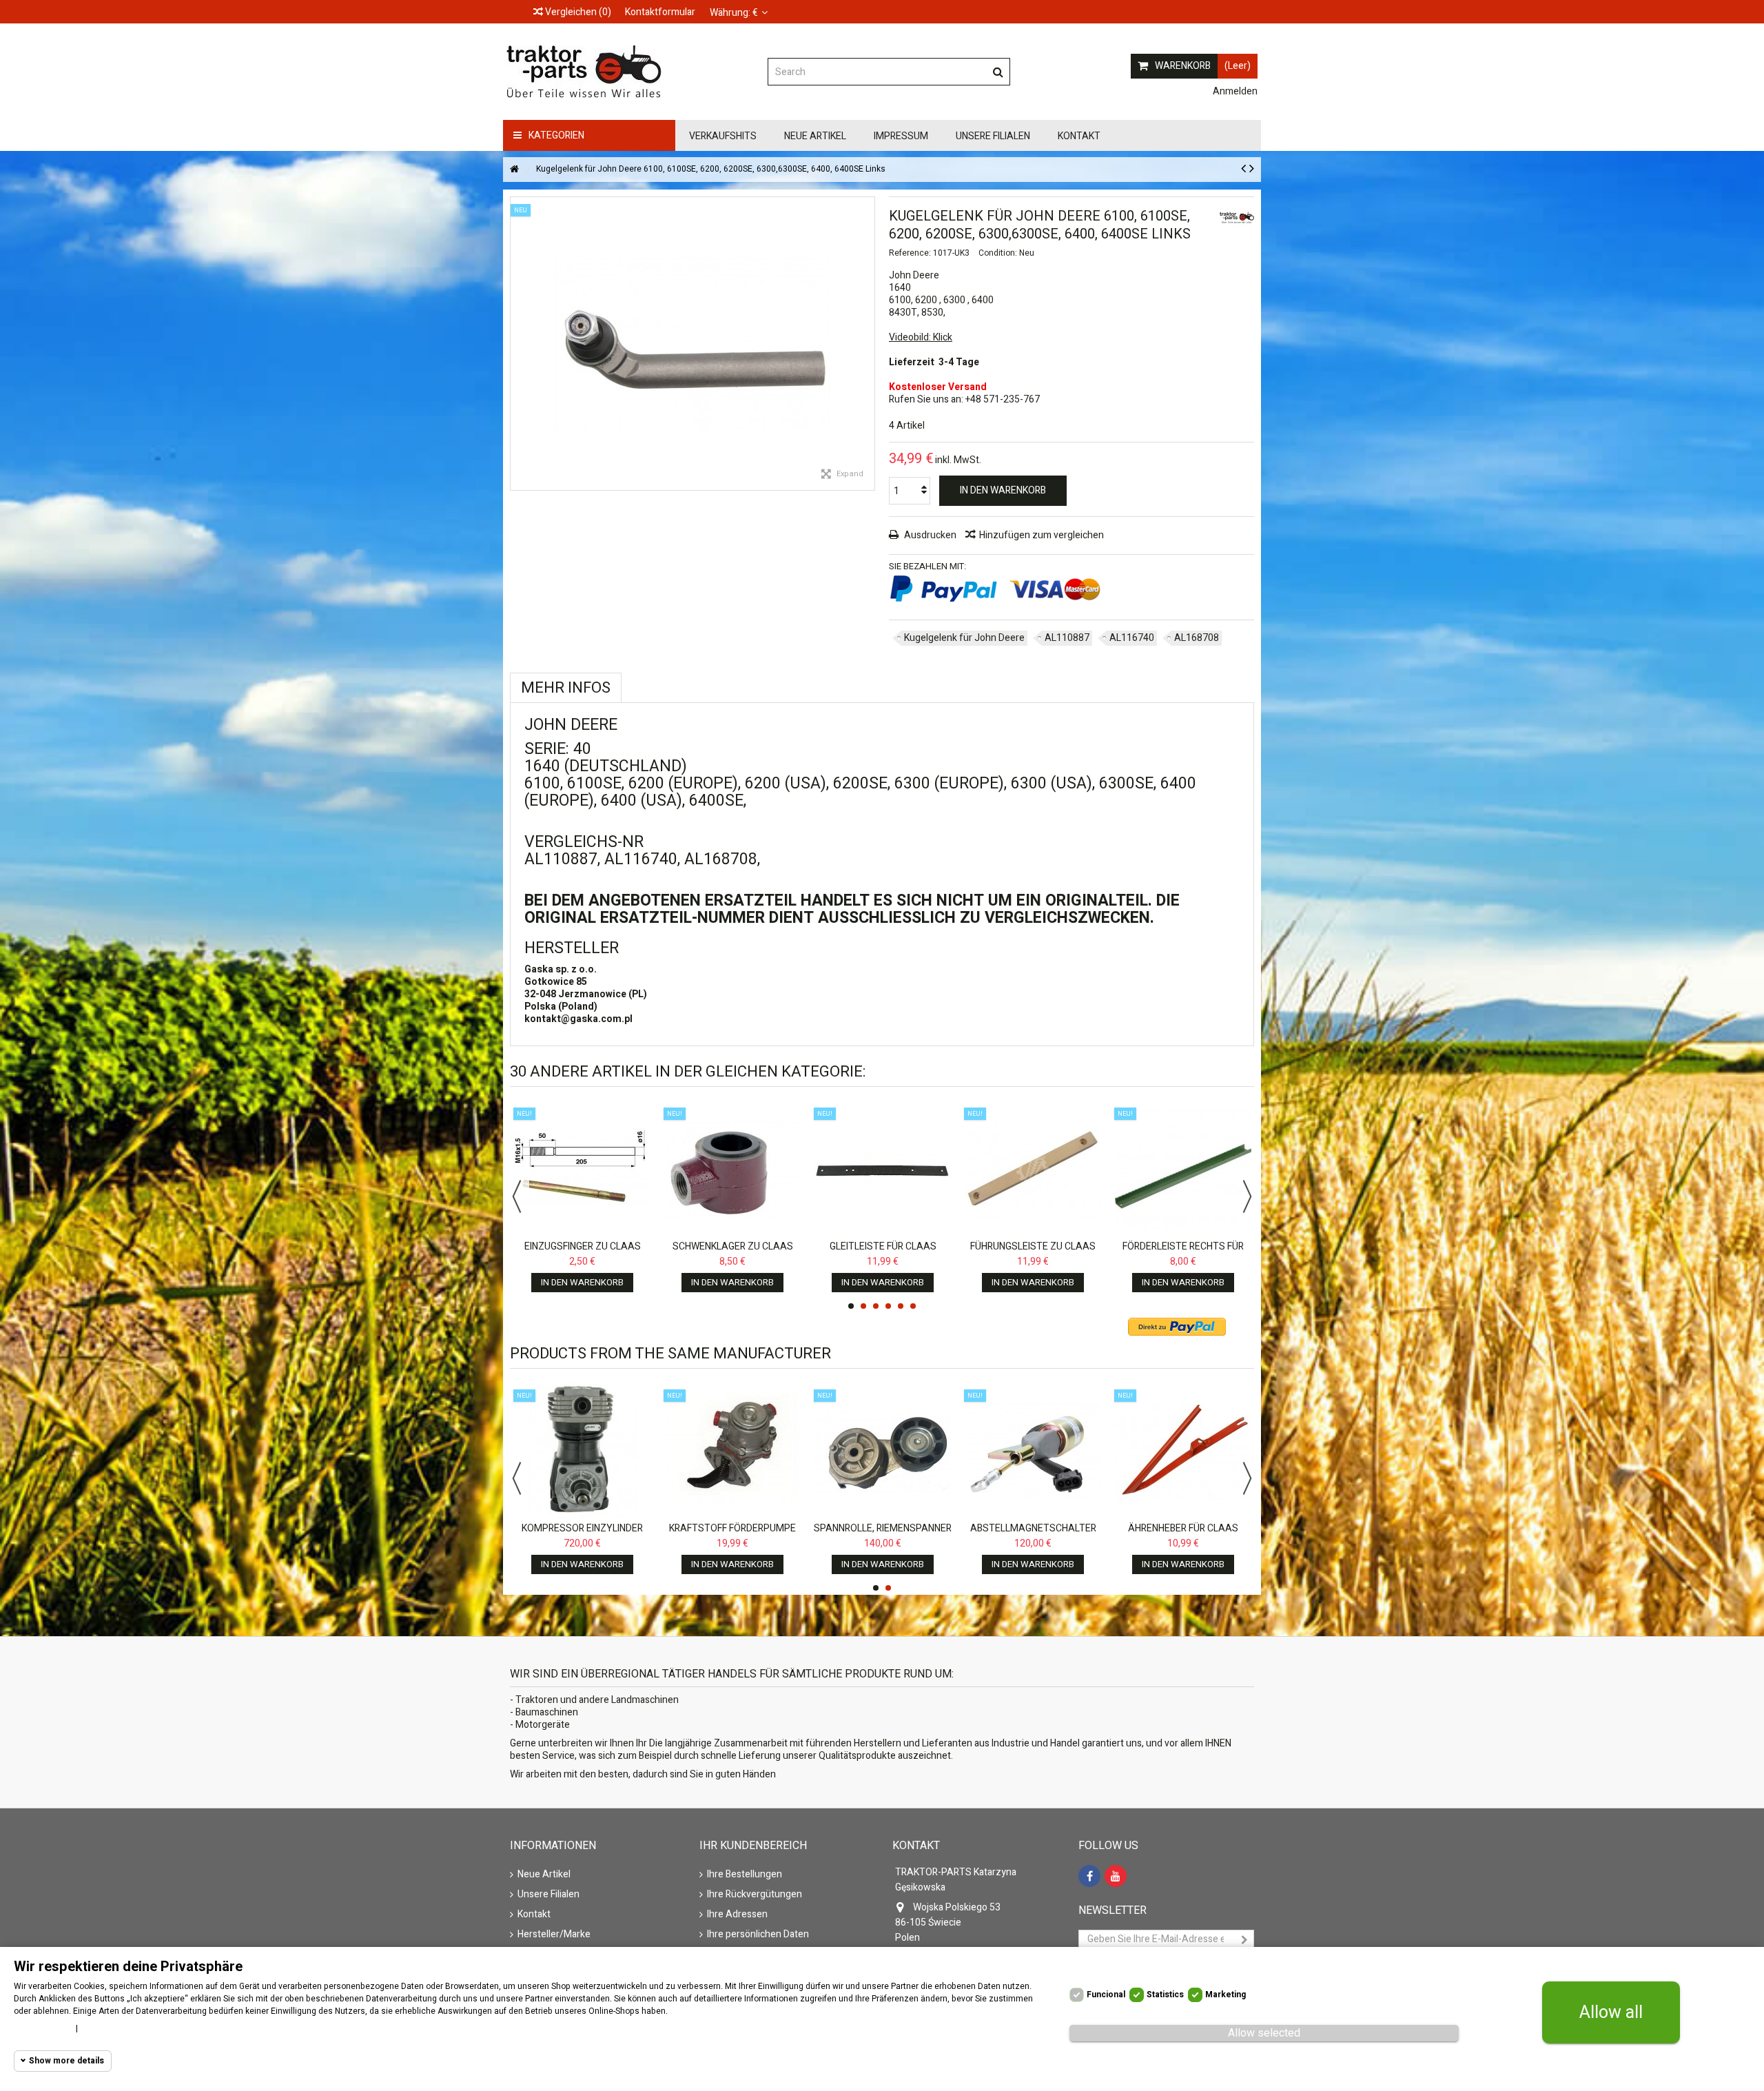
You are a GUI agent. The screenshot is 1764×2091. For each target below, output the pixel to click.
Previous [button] (517, 1196)
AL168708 (1197, 638)
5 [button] (901, 1306)
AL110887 (1067, 638)
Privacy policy (112, 2028)
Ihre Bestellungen (745, 1875)
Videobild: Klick (921, 337)
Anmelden (1234, 91)
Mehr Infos (566, 688)
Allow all (1611, 2013)
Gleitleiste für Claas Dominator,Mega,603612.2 (883, 1253)
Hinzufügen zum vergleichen (1042, 535)
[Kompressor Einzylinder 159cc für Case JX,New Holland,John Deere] (582, 1451)
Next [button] (1247, 1196)
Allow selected (1264, 2033)
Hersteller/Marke (554, 1935)
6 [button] (913, 1306)
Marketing (1225, 1995)
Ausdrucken (929, 535)
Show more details (66, 2061)
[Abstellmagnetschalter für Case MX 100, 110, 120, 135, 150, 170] (1033, 1451)
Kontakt (534, 1915)
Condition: (998, 253)
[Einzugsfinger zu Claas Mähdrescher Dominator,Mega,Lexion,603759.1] (582, 1169)
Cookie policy (41, 2028)
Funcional (1106, 1995)
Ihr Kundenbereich (753, 1846)
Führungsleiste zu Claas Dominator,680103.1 (1033, 1253)
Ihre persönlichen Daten (758, 1935)
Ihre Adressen (737, 1915)
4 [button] (888, 1306)
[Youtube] (1116, 1876)
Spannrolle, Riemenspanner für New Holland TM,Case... (883, 1534)
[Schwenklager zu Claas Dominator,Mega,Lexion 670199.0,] (732, 1169)
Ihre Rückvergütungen (755, 1895)
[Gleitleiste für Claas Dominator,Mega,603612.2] (883, 1169)
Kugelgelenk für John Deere (964, 638)
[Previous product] (1243, 169)
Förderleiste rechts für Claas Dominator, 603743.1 (1183, 1253)
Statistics (1165, 1995)
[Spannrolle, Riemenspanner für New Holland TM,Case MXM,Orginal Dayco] (883, 1451)
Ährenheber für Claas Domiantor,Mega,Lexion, (1183, 1534)
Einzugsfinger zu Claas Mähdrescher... (583, 1253)
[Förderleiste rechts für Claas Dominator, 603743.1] (1183, 1169)
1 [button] (851, 1306)
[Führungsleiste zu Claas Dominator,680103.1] (1033, 1169)
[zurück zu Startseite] (514, 170)
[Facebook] (1089, 1876)
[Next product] (1252, 169)
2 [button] (863, 1306)
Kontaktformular (660, 12)
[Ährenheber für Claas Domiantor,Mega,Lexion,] (1183, 1451)
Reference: (910, 253)
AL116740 (1132, 638)
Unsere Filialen (548, 1895)
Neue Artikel (544, 1875)
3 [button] (876, 1306)
